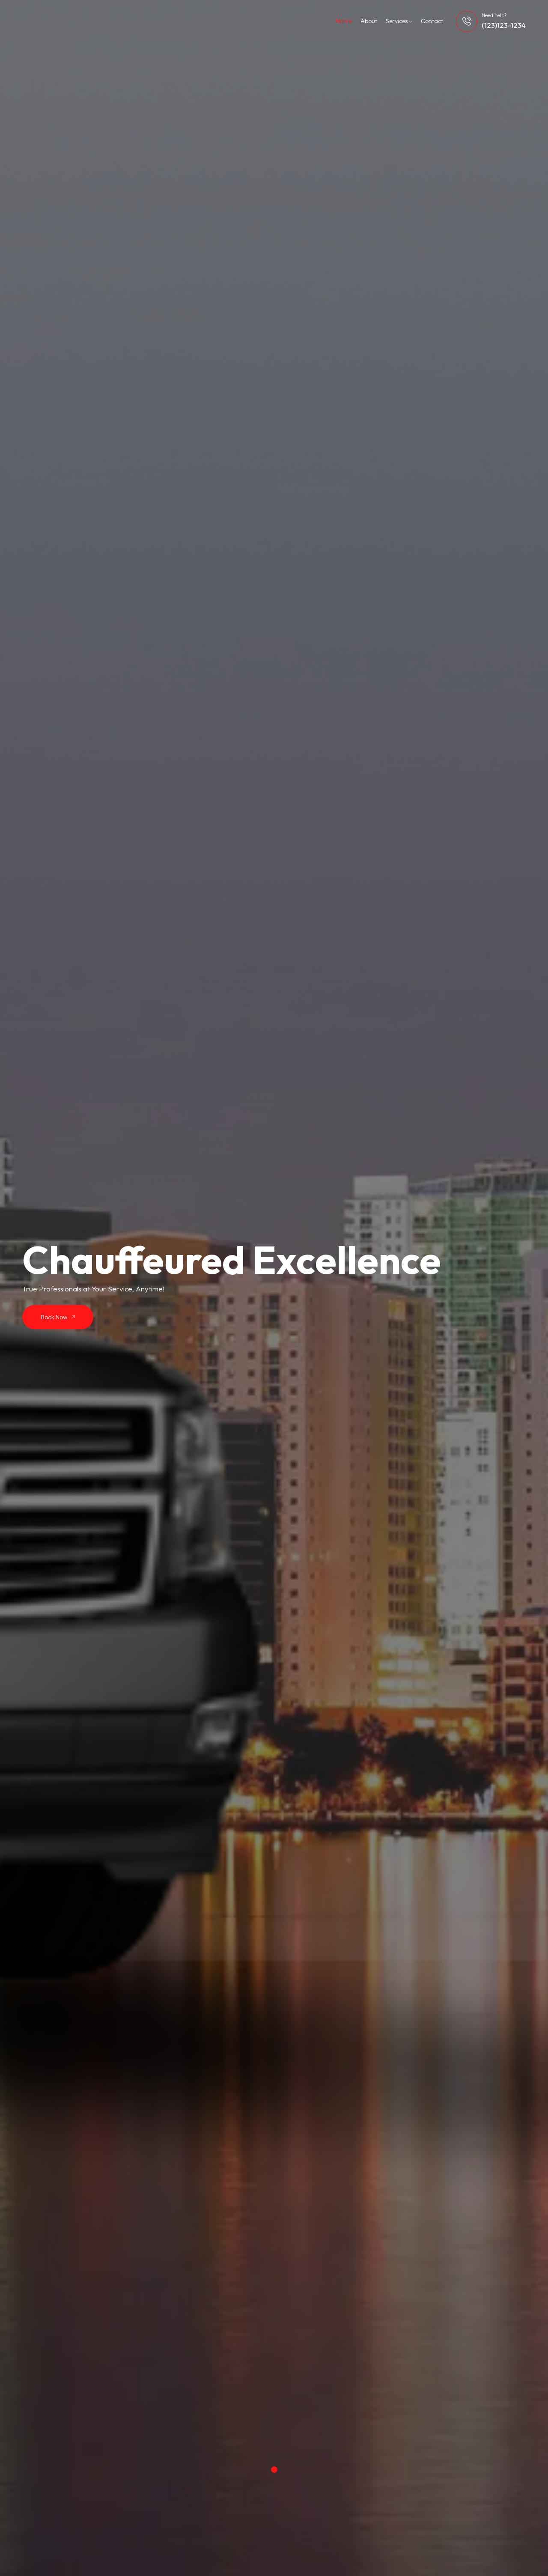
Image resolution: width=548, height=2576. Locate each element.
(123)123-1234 (504, 25)
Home (344, 21)
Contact (432, 21)
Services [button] (397, 21)
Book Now (55, 1317)
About (369, 21)
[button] (274, 2470)
